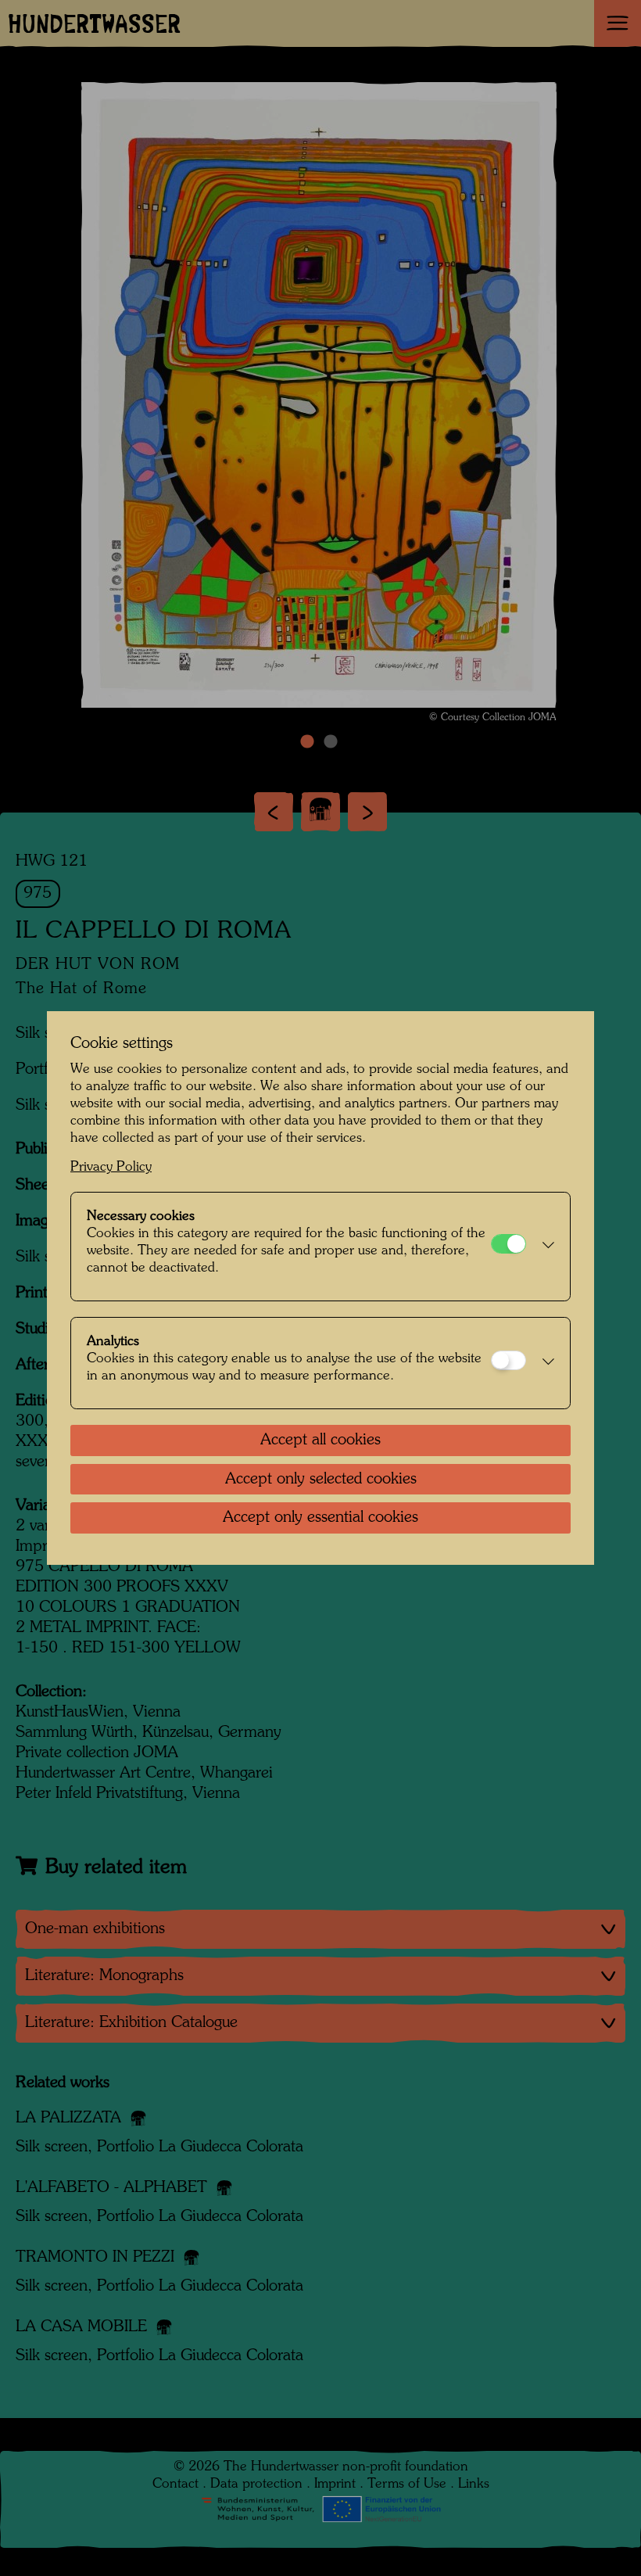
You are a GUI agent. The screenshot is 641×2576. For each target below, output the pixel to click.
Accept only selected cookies (321, 1480)
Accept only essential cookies (320, 1518)
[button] (544, 1247)
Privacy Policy (111, 1167)
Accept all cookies (320, 1440)
